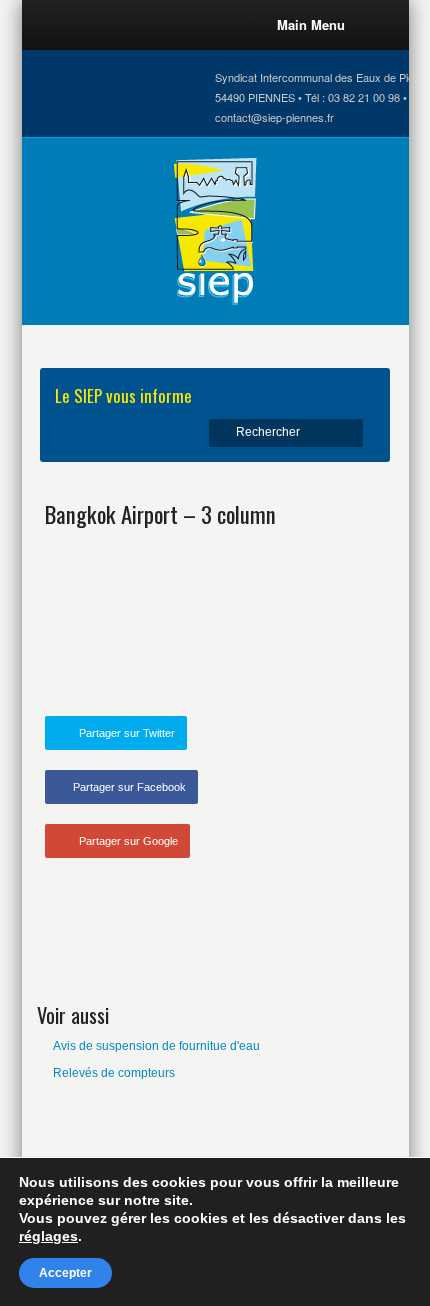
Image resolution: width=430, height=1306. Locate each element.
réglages (48, 1236)
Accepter (65, 1273)
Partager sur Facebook (129, 787)
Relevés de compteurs (114, 1073)
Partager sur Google (128, 841)
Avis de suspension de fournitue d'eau (156, 1046)
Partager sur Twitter (127, 733)
